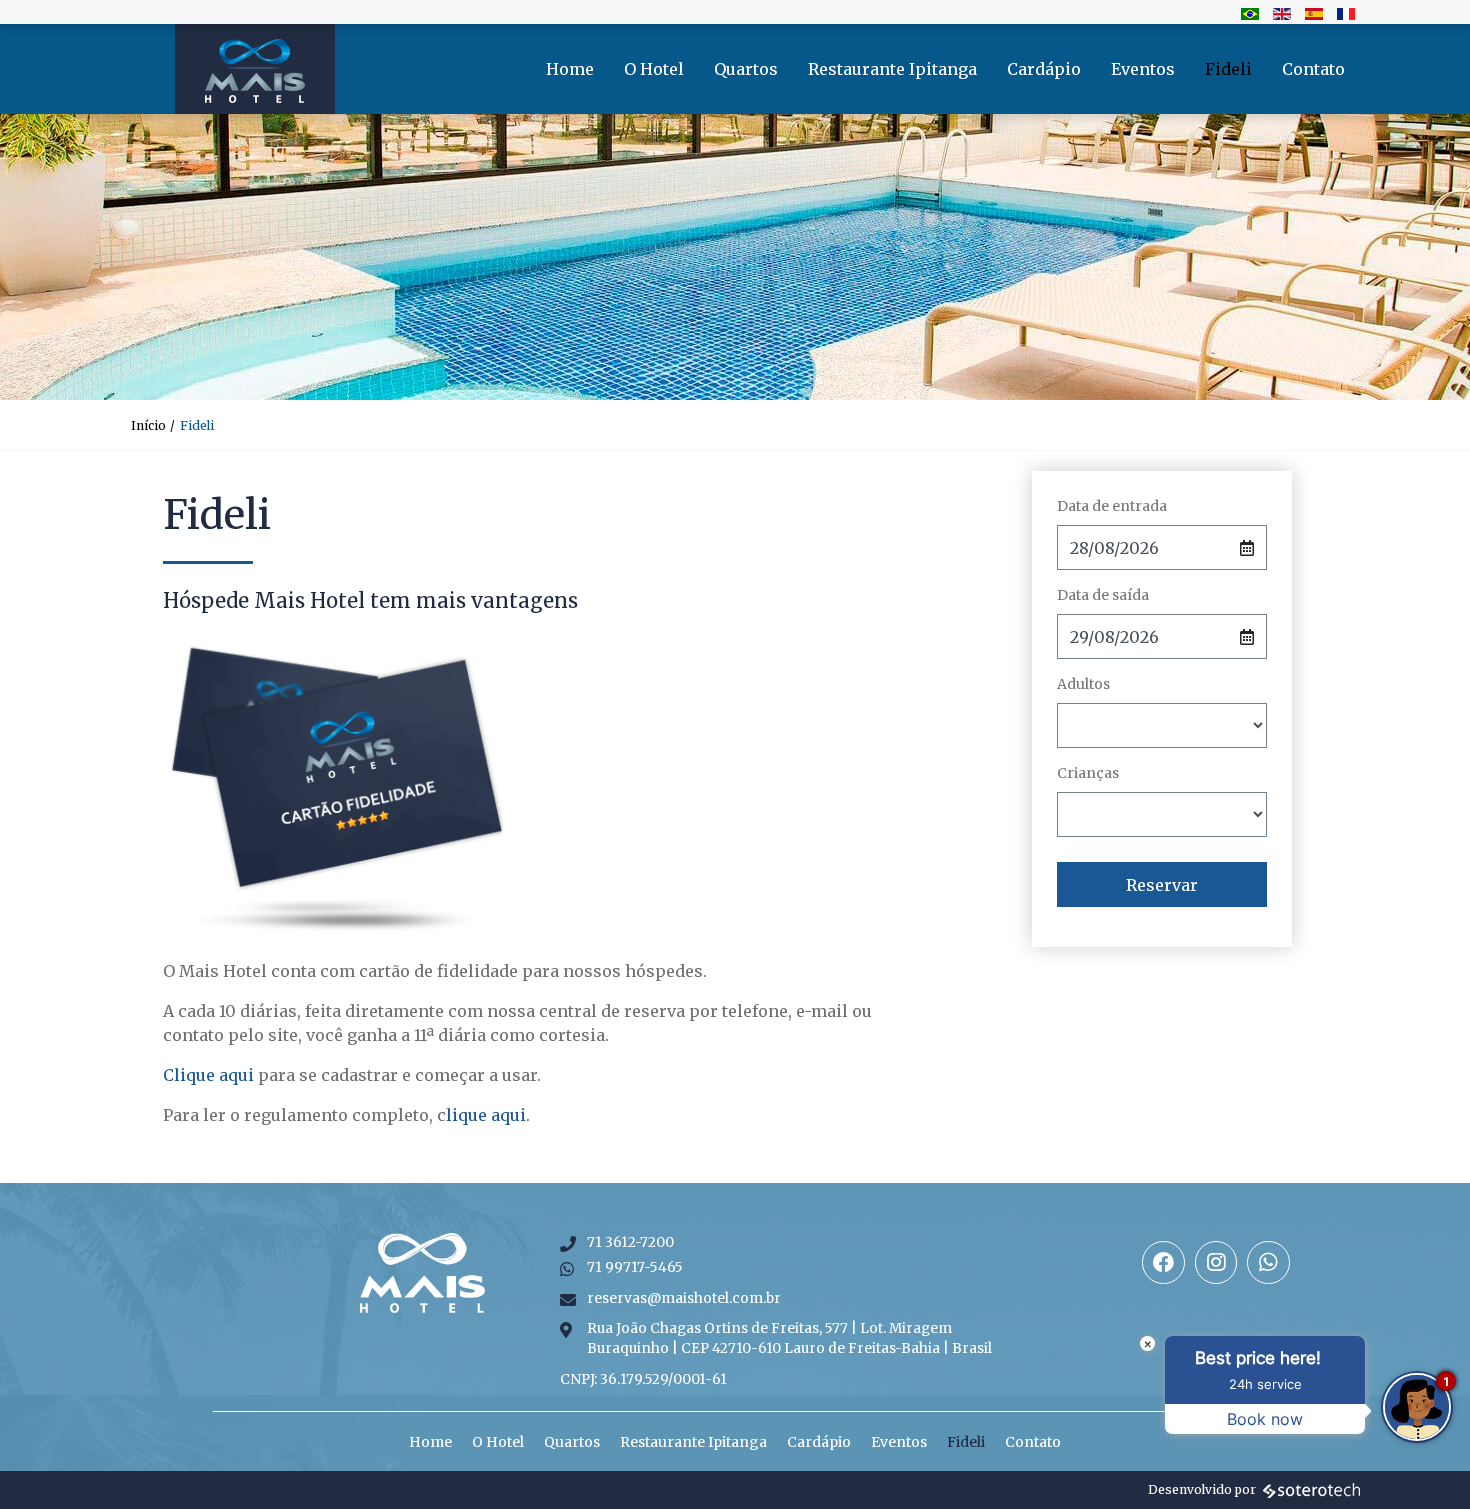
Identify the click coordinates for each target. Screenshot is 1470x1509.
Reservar (1162, 885)
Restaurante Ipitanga (892, 69)
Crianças (1088, 773)
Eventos (1143, 69)
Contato (1313, 69)
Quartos (746, 69)
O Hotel (654, 69)
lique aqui (486, 1115)
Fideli (1228, 69)
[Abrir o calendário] (1247, 547)
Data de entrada (1112, 506)
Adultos (1083, 684)
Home (570, 69)
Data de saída (1103, 595)
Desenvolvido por (1202, 1489)
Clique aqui (208, 1075)
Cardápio (1044, 69)
